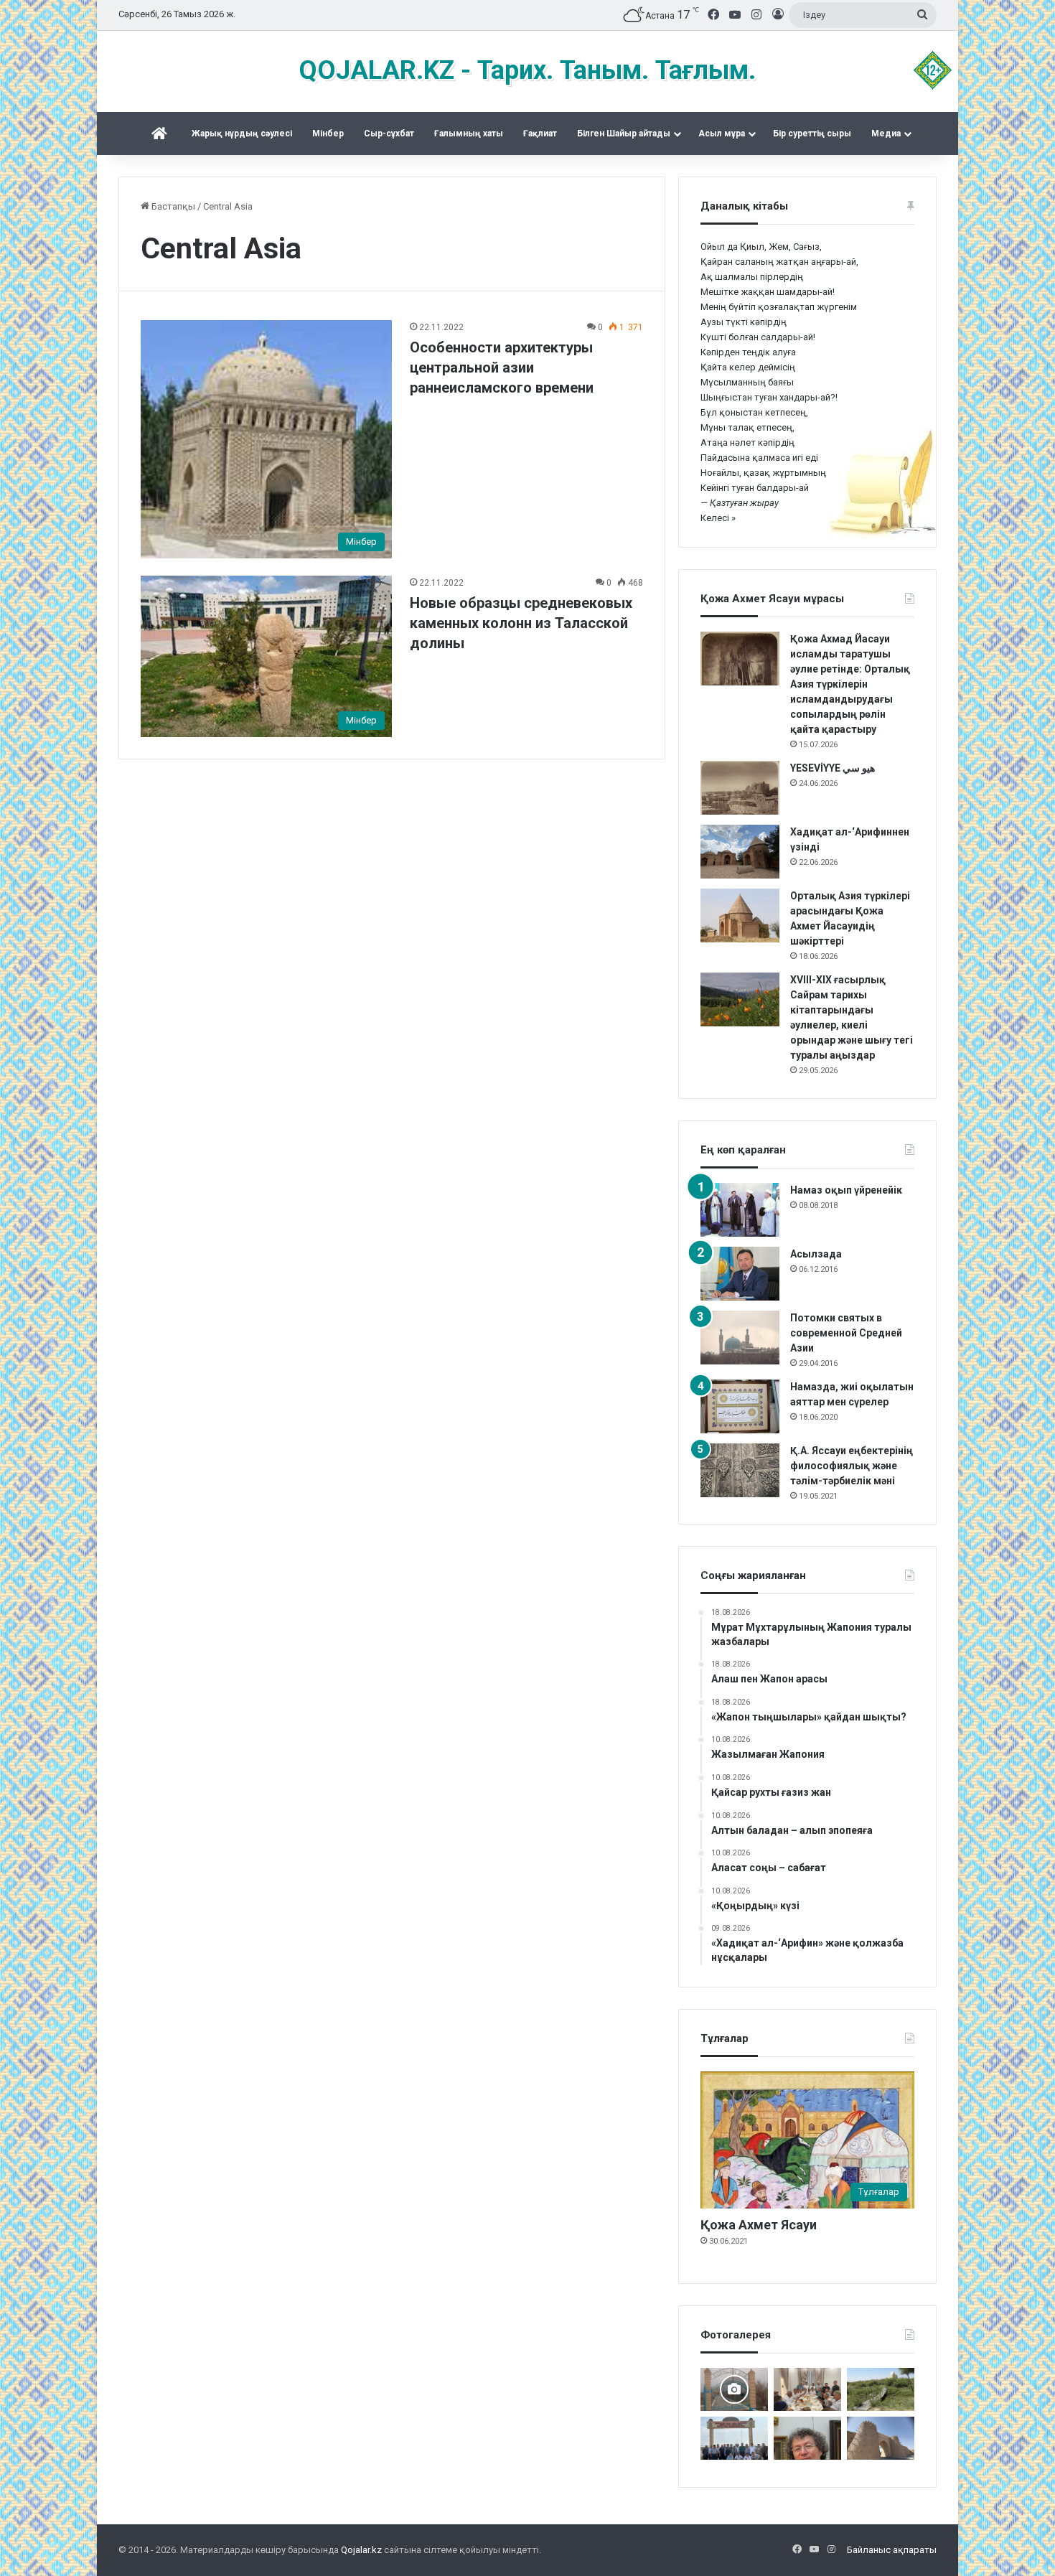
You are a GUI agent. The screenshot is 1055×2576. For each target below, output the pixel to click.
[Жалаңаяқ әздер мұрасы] (881, 2389)
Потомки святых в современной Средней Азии (846, 1333)
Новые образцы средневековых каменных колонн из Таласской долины (521, 623)
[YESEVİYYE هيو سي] (740, 788)
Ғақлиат (540, 134)
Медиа (886, 134)
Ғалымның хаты (469, 134)
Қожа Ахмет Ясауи (759, 2225)
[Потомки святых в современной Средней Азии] (740, 1338)
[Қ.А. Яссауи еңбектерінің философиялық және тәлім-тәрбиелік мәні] (740, 1470)
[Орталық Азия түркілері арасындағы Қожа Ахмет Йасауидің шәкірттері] (740, 915)
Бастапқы (172, 206)
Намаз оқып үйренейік (846, 1190)
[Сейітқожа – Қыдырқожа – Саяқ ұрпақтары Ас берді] (807, 2389)
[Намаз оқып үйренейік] (740, 1210)
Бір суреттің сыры (812, 134)
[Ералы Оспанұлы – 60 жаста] (807, 2438)
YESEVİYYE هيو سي (833, 768)
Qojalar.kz (361, 2550)
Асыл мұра (722, 134)
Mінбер (328, 134)
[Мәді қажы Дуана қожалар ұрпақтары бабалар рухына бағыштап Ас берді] (734, 2438)
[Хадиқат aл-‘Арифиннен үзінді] (740, 852)
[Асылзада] (740, 1274)
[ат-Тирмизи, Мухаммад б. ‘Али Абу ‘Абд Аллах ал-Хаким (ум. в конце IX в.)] (881, 2438)
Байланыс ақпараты (892, 2550)
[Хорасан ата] (734, 2389)
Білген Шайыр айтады (624, 134)
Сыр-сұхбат (389, 134)
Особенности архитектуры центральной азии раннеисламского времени (502, 367)
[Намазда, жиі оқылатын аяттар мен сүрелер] (740, 1406)
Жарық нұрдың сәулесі (242, 134)
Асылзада (816, 1254)
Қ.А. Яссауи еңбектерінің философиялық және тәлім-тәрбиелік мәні (852, 1466)
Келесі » (718, 518)
